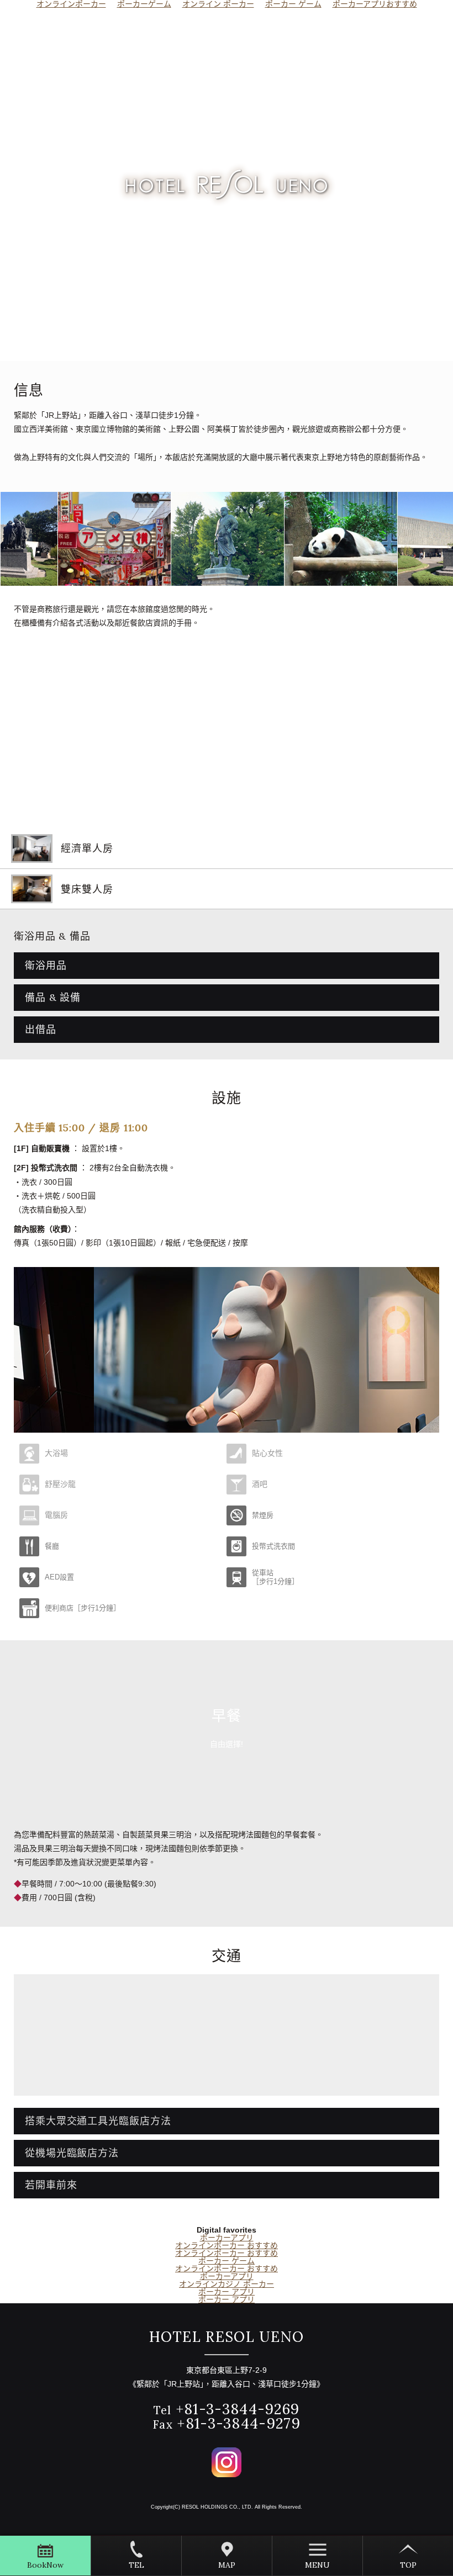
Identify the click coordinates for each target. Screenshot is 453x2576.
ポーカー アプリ (227, 2292)
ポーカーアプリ (227, 2238)
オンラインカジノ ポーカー (227, 2284)
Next (437, 539)
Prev (17, 539)
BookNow (45, 2565)
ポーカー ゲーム (227, 2261)
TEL (136, 2565)
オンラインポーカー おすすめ (227, 2245)
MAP (227, 2565)
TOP (408, 2565)
